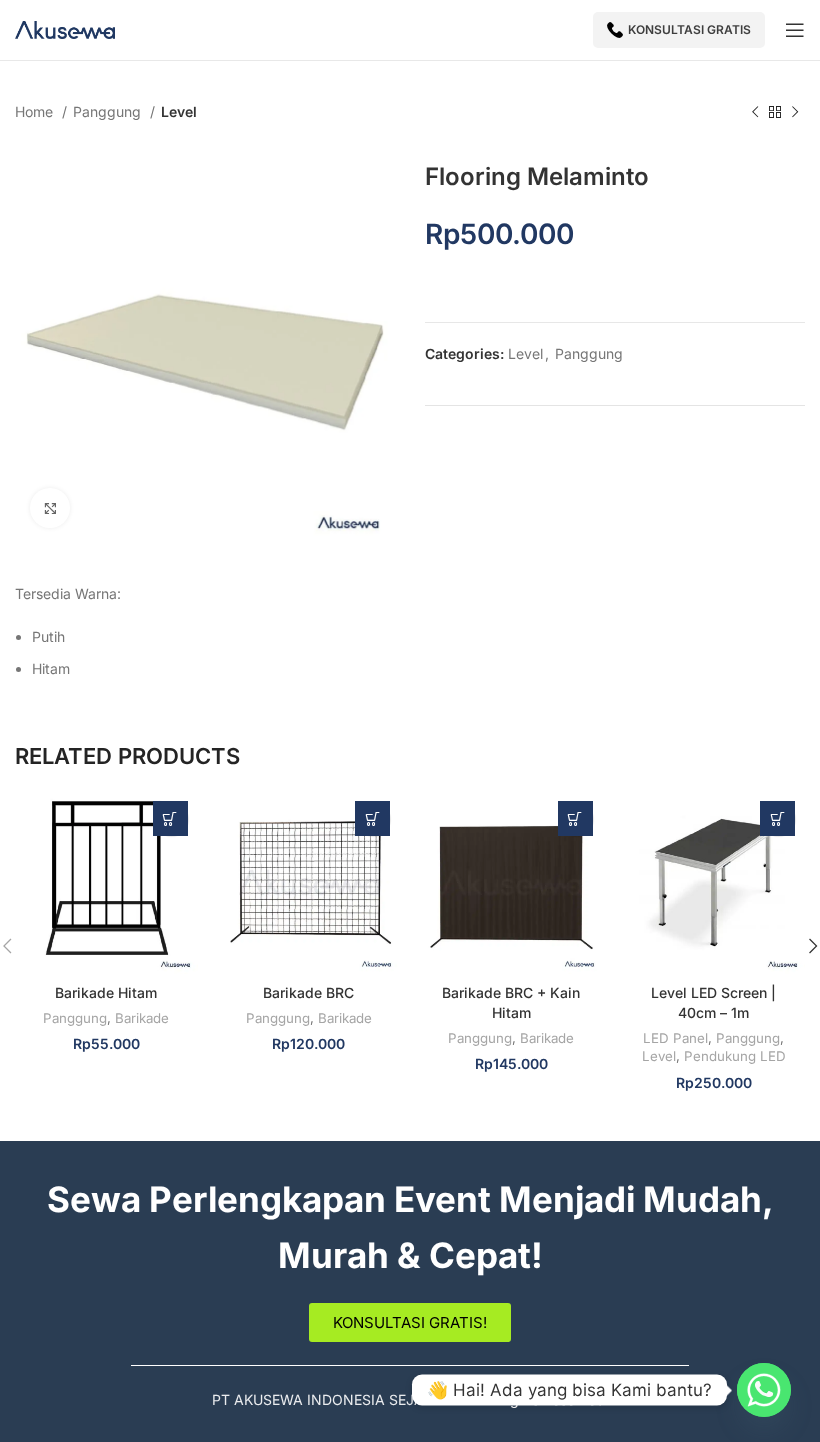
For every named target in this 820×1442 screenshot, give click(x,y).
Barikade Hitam (106, 992)
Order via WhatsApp (170, 818)
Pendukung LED (735, 1056)
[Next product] (795, 113)
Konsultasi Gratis (689, 29)
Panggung (109, 111)
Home (36, 111)
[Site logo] (65, 28)
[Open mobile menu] (795, 30)
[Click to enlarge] (50, 508)
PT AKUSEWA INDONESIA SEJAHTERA (341, 1399)
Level (179, 111)
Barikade (142, 1018)
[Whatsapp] (764, 1390)
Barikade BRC (308, 992)
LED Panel (675, 1038)
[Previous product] (755, 113)
